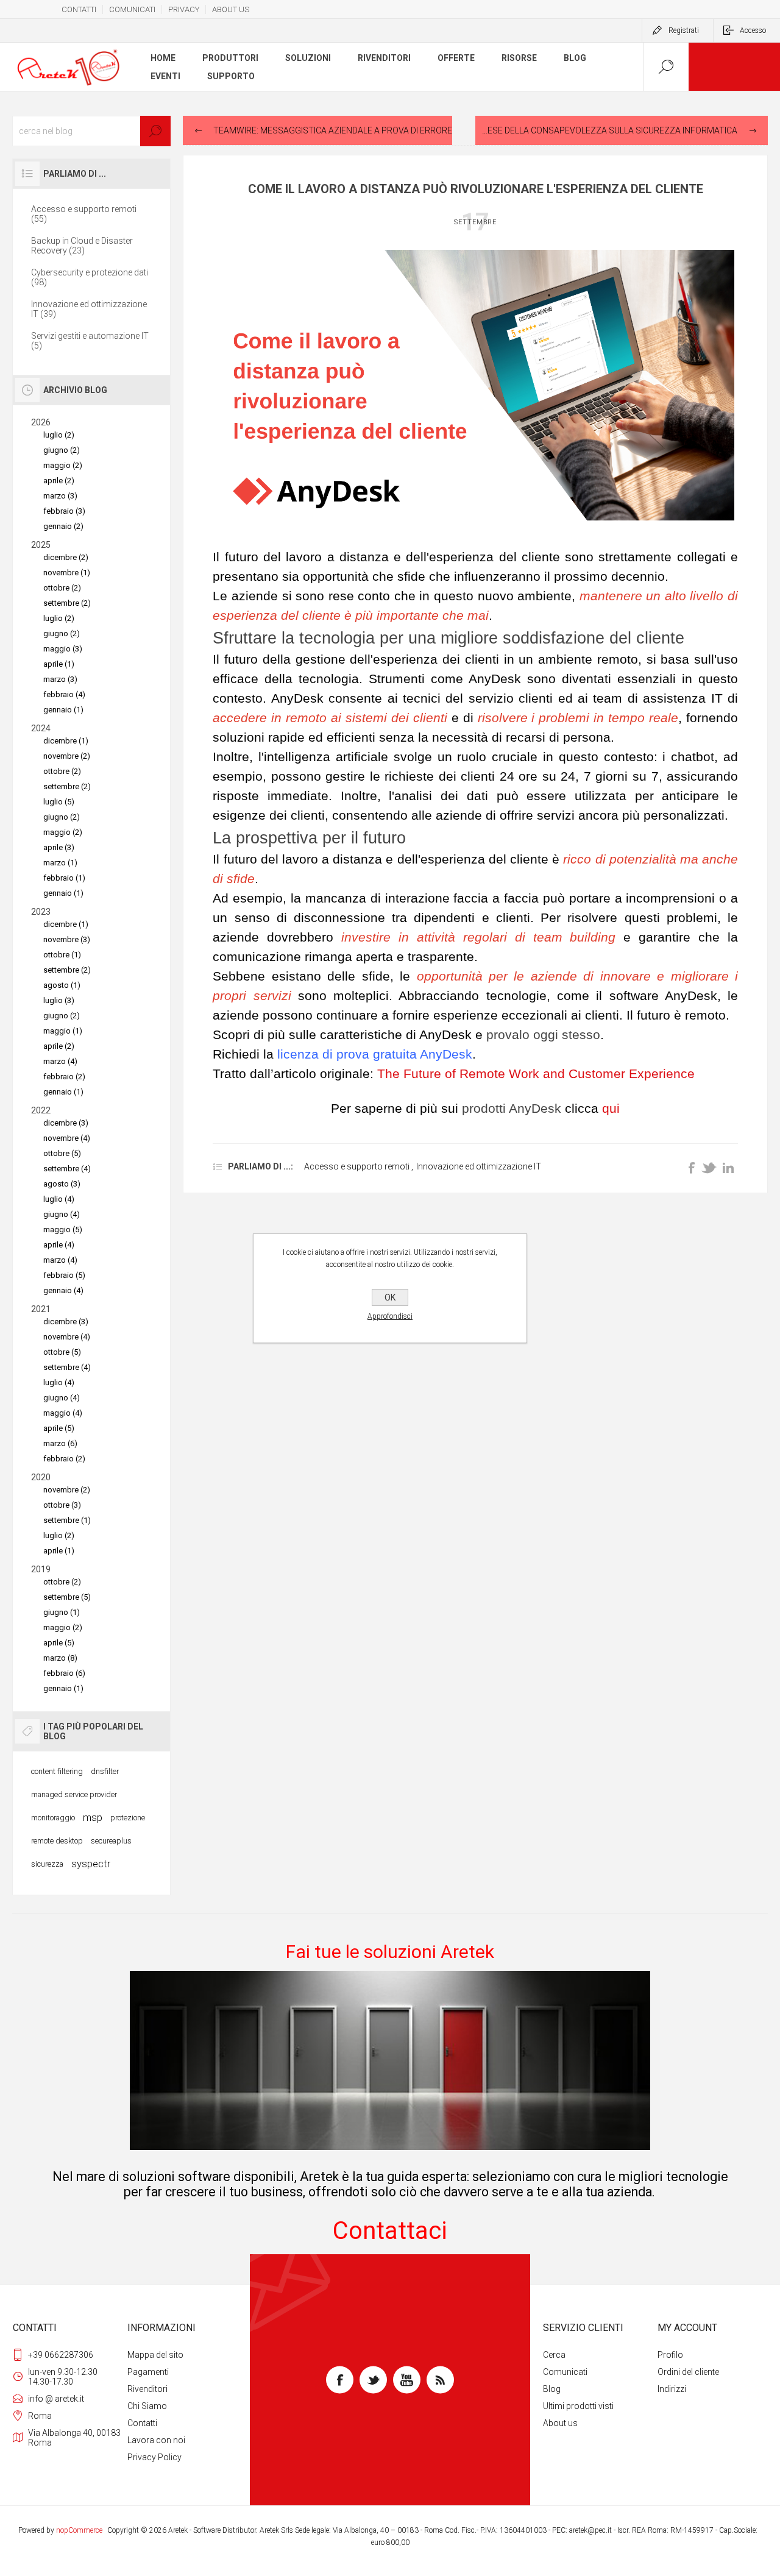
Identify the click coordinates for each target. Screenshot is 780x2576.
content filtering (57, 1771)
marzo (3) (60, 496)
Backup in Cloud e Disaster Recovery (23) (82, 246)
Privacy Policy (154, 2457)
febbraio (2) (64, 1077)
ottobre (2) (62, 588)
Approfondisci (390, 1316)
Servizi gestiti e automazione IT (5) (90, 341)
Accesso (753, 30)
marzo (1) (60, 863)
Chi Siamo (147, 2406)
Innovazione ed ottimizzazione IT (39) (89, 309)
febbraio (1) (64, 878)
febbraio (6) (64, 1673)
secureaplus (111, 1841)
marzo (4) (60, 1061)
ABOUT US (231, 9)
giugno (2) (62, 450)
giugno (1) (62, 1612)
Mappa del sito (155, 2355)
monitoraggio (53, 1818)
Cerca (554, 2355)
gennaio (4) (63, 1290)
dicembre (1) (66, 741)
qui (611, 1109)
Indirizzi (672, 2389)
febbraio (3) (64, 511)
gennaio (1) (63, 710)
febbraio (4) (64, 694)
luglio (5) (59, 802)
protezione (128, 1818)
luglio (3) (59, 1000)
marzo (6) (60, 1443)
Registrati (684, 30)
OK (390, 1297)
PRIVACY (184, 9)
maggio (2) (63, 465)
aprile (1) (59, 664)
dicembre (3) (66, 1123)
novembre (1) (67, 573)
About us (560, 2423)
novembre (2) (67, 756)
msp (93, 1817)
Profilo (670, 2355)
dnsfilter (105, 1771)
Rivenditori (147, 2389)
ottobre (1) (62, 955)
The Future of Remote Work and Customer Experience (536, 1074)
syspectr (91, 1864)
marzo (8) (60, 1658)
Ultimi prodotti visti (578, 2406)
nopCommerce (79, 2530)
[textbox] (91, 131)
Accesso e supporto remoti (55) (84, 214)
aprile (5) (59, 1428)
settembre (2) (67, 603)
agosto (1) (62, 985)
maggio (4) (63, 1413)
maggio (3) (63, 649)
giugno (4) (62, 1214)
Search (155, 131)
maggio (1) (63, 1031)
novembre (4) (67, 1138)
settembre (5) (67, 1597)
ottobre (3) (62, 1505)
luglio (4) (59, 1199)
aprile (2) (59, 481)
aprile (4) (59, 1245)
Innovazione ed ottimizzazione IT (479, 1166)
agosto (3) (62, 1184)
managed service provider (74, 1794)
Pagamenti (148, 2372)
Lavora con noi (156, 2440)
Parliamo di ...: (261, 1166)
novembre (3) (67, 939)
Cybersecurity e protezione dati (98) (90, 277)
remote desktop (57, 1841)
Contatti (142, 2423)
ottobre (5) (62, 1153)
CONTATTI (79, 9)
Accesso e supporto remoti (357, 1166)
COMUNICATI (132, 9)
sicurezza (47, 1864)
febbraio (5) (64, 1275)
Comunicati (565, 2372)
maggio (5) (63, 1229)
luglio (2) (59, 435)
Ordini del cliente (688, 2372)
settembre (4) (67, 1169)
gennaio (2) (63, 526)
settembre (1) (67, 1520)
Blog (552, 2389)
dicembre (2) (66, 557)
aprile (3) (59, 847)
